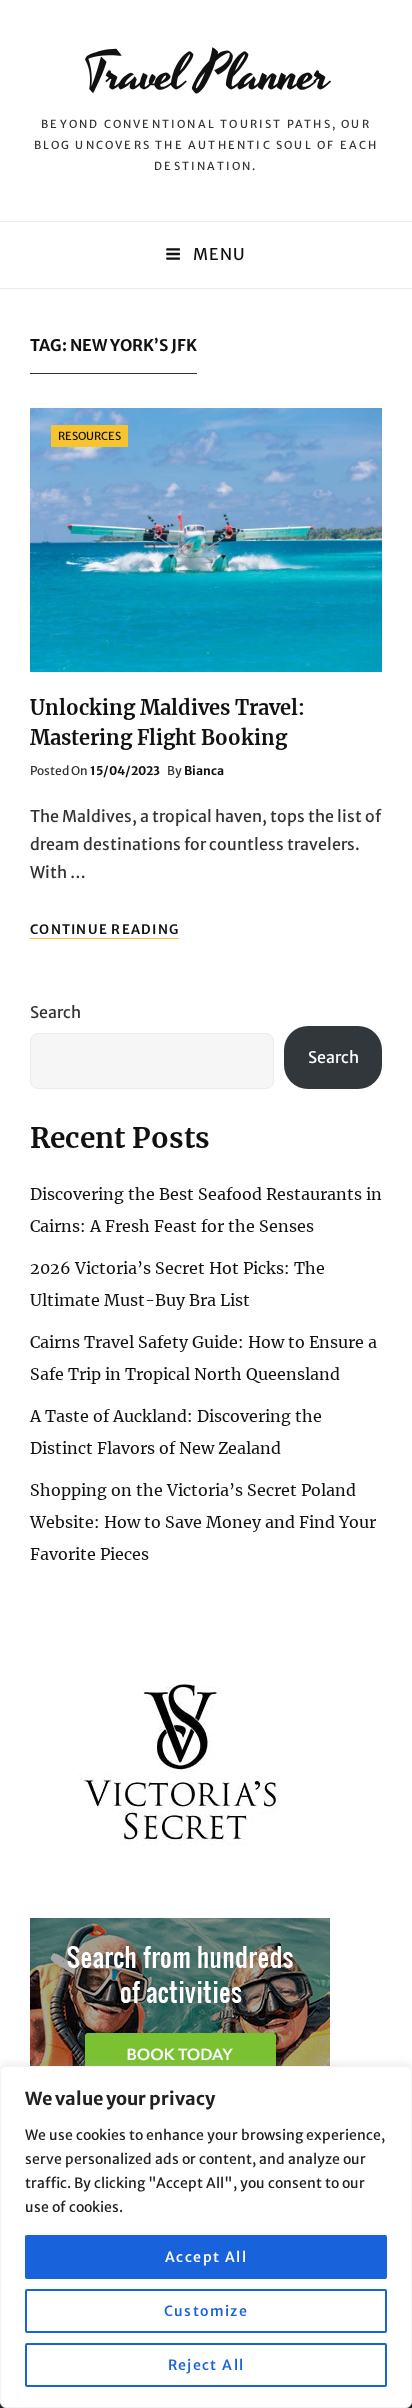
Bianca (204, 770)
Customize (206, 2311)
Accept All (206, 2257)
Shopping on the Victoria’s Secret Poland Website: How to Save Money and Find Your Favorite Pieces (203, 1522)
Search (55, 1012)
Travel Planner (206, 75)
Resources (89, 436)
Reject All (206, 2365)
